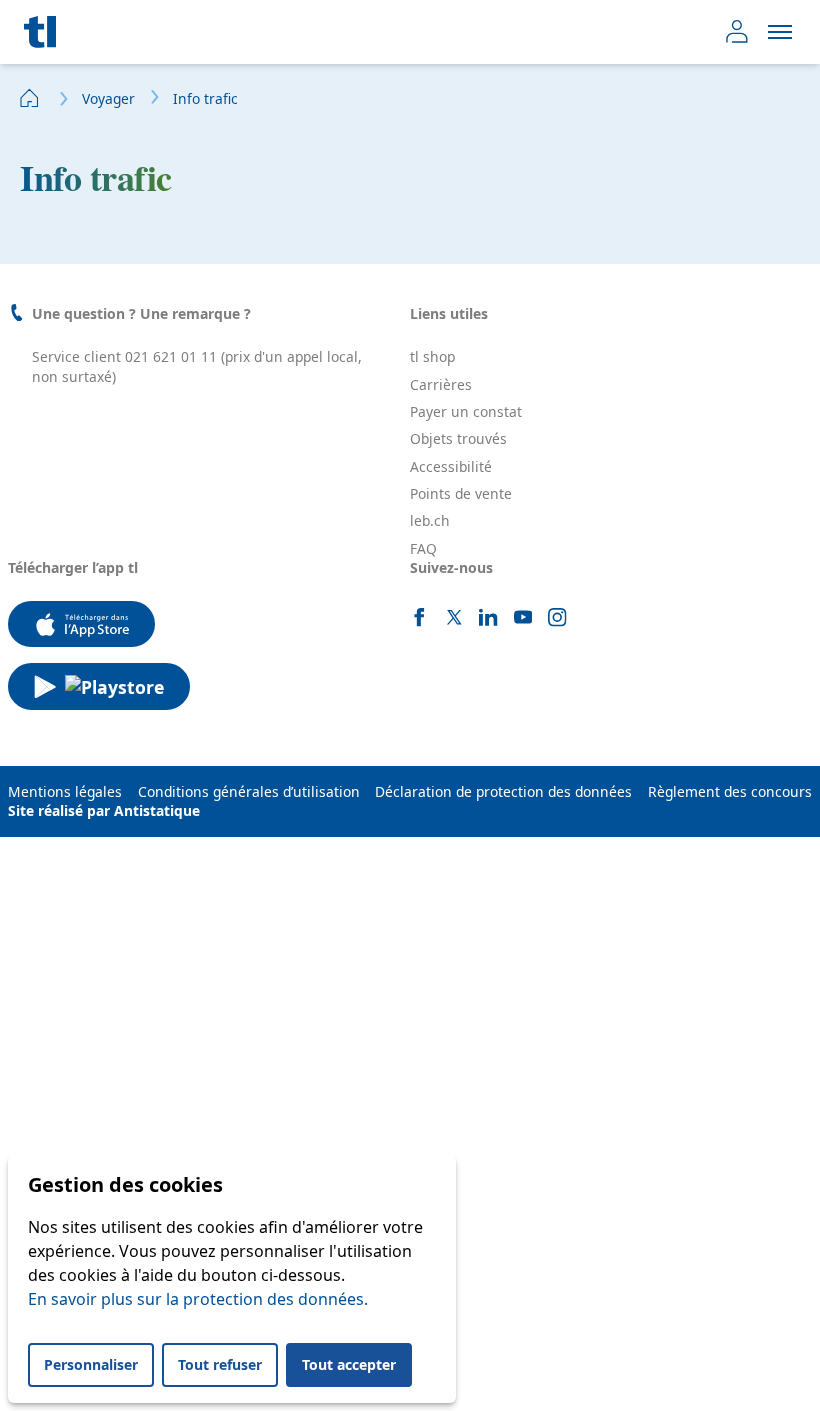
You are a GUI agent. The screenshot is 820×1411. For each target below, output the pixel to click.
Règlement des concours (730, 791)
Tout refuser (220, 1364)
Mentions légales (65, 791)
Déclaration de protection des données (503, 791)
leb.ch (430, 520)
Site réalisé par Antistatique (104, 810)
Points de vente (461, 493)
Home (30, 98)
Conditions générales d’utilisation (249, 791)
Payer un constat (466, 411)
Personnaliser (91, 1364)
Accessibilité (451, 466)
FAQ (423, 548)
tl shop (432, 356)
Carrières (441, 384)
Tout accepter (349, 1364)
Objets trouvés (458, 438)
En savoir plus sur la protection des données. (198, 1299)
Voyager (108, 98)
